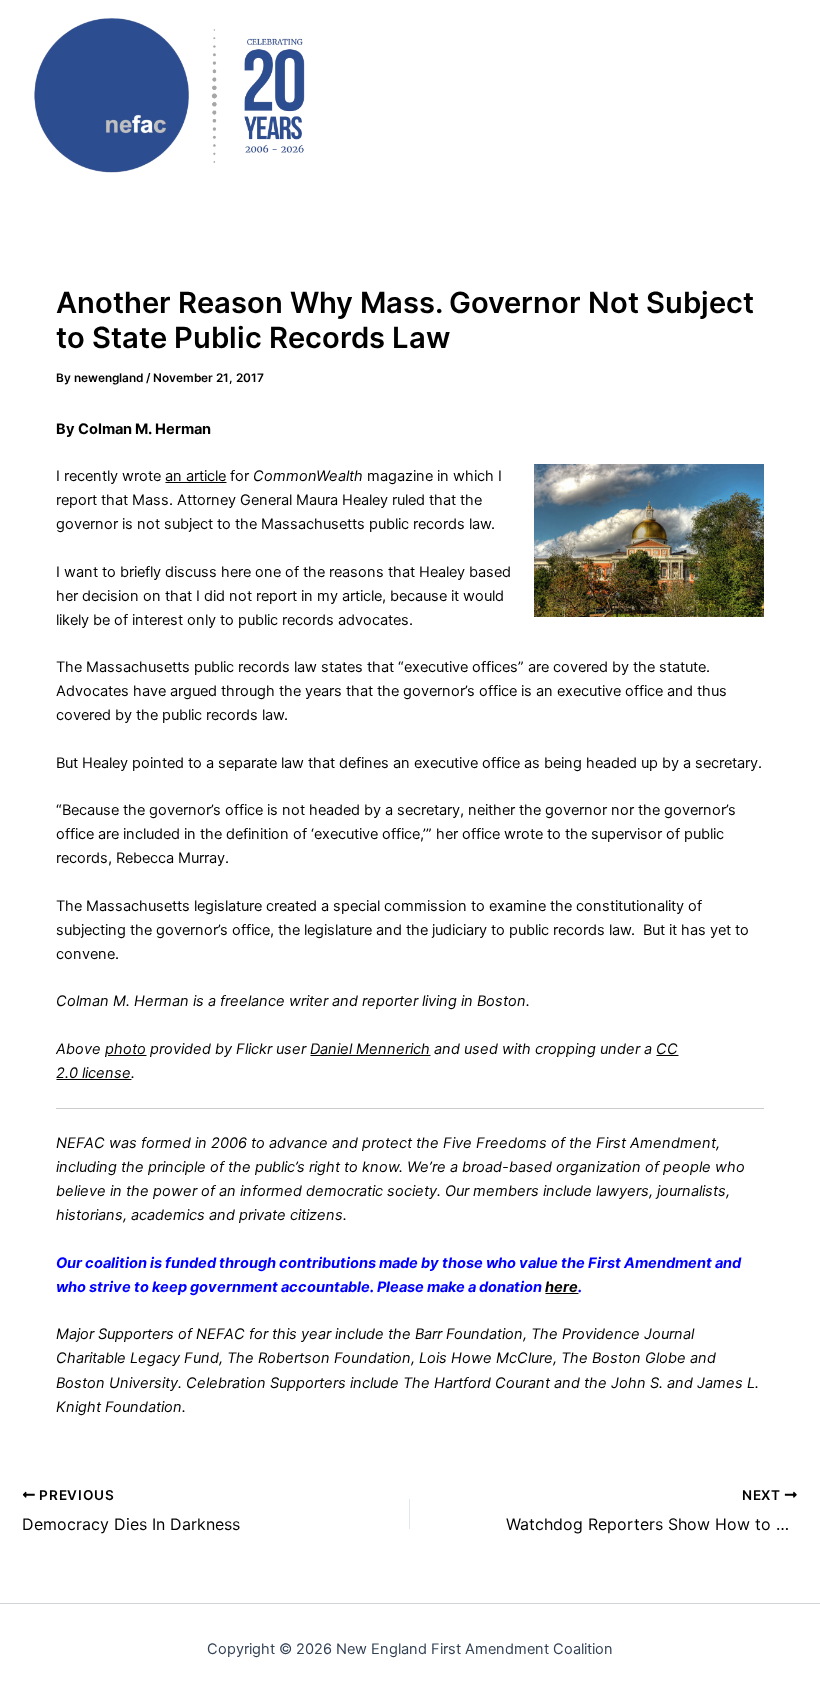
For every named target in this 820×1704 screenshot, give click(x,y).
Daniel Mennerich (370, 1049)
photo (125, 1049)
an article (195, 476)
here (561, 1287)
